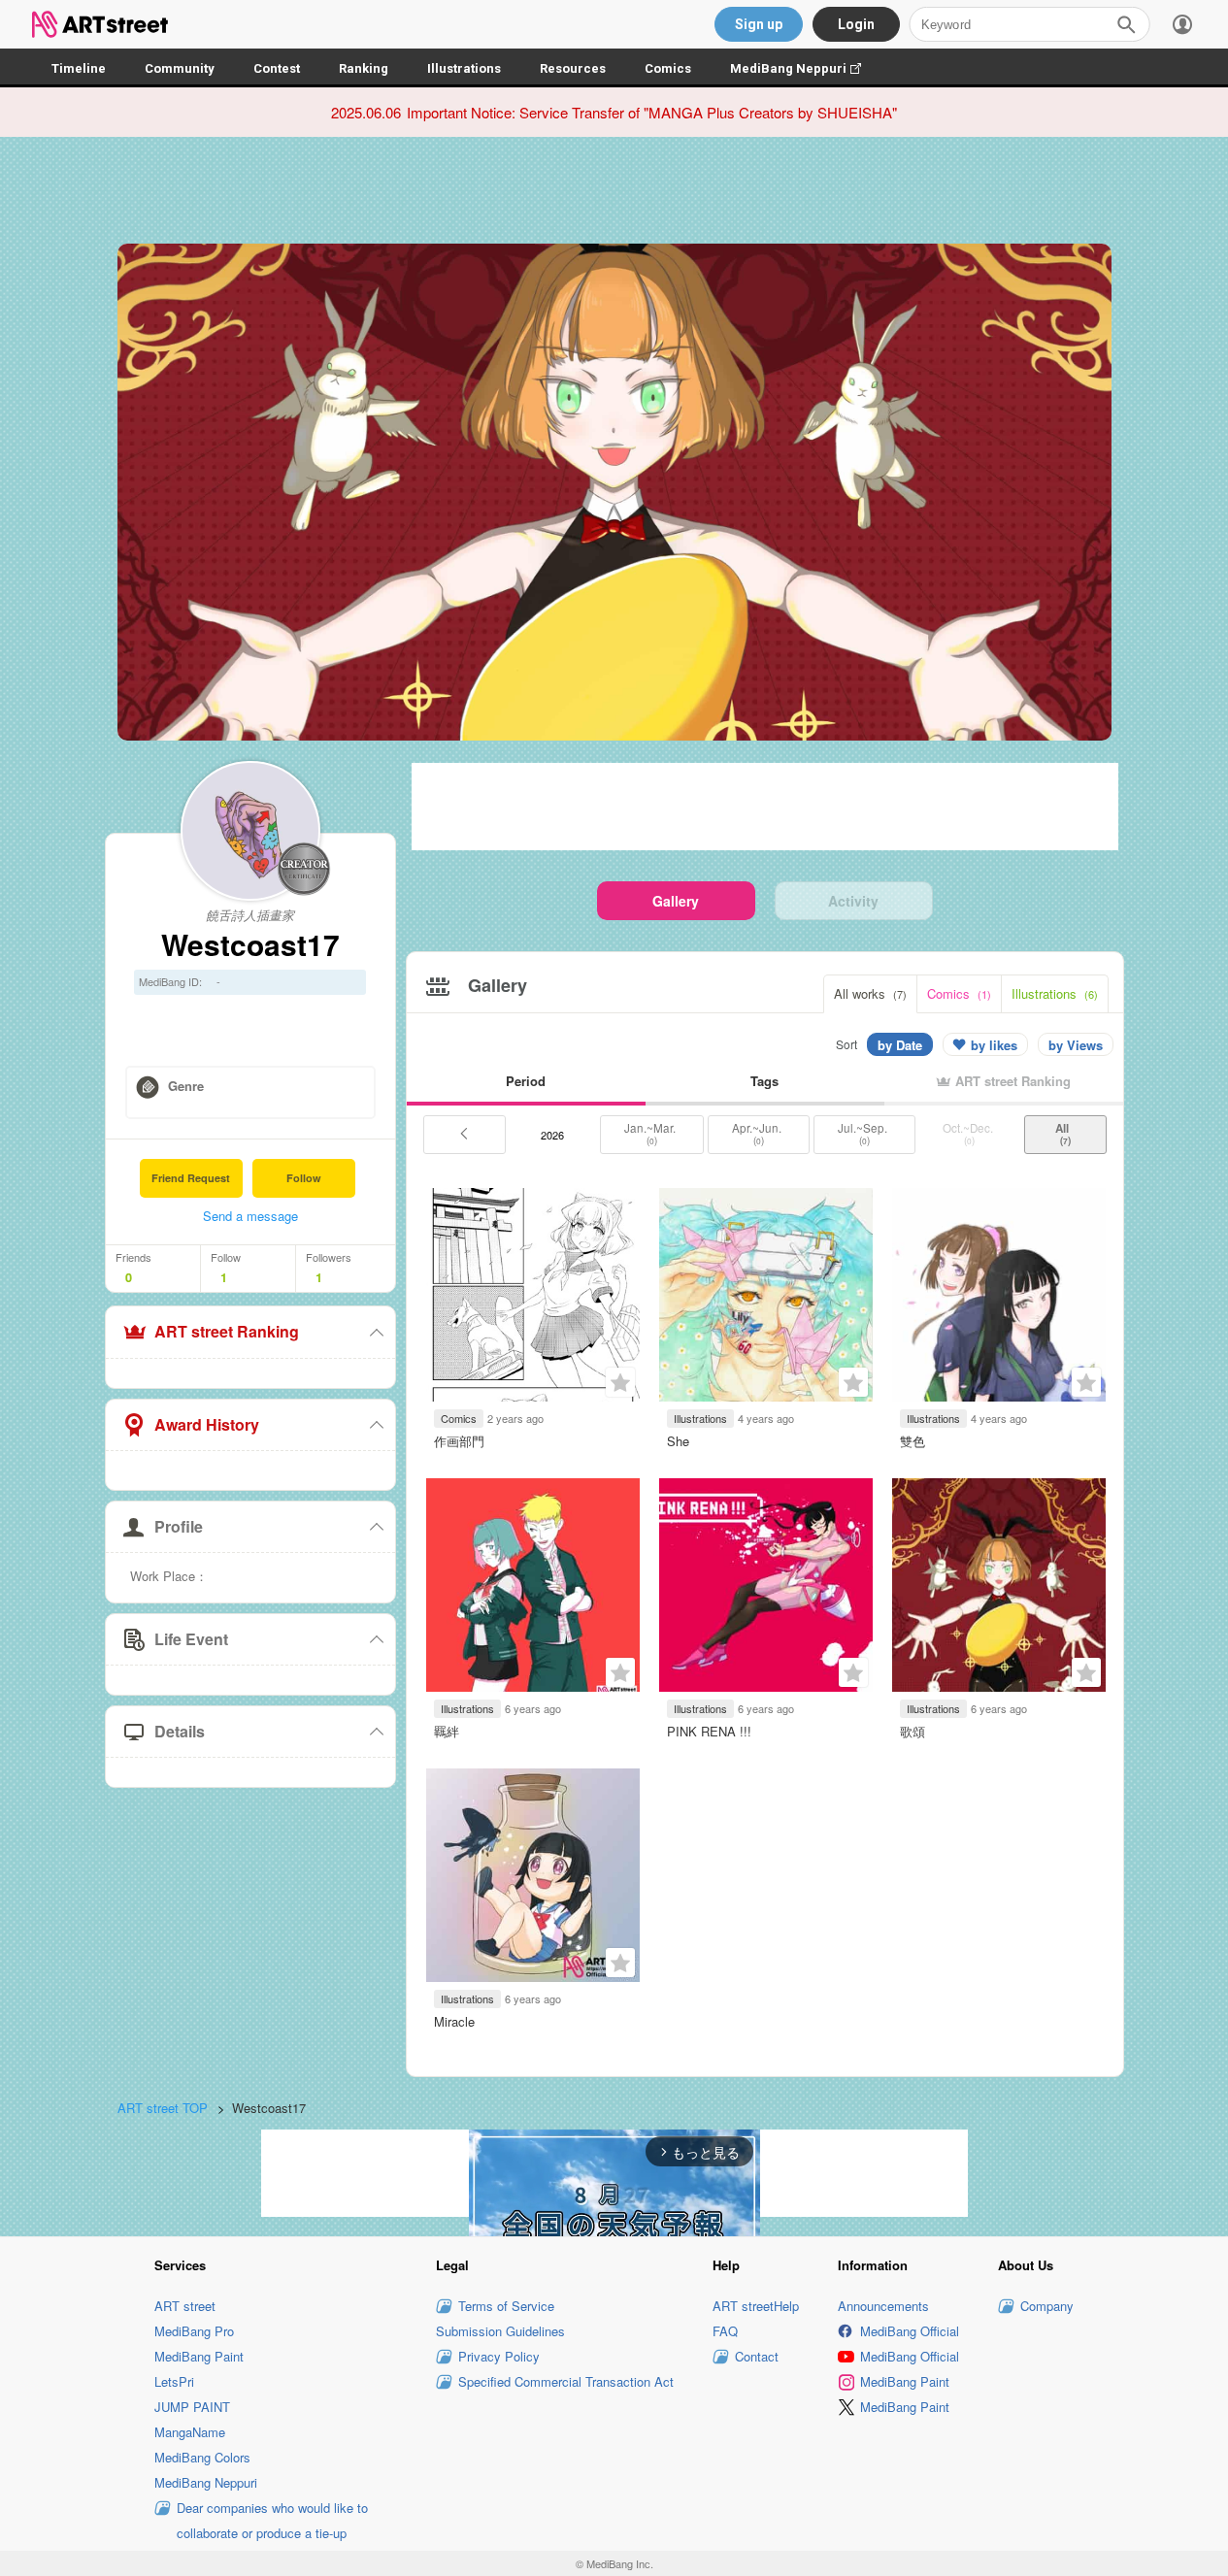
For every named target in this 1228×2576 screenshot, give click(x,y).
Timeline (79, 68)
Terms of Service (506, 2306)
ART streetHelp (756, 2306)
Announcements (883, 2306)
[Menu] (1182, 24)
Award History (207, 1424)
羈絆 (447, 1731)
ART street (185, 2306)
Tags (764, 1081)
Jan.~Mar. (651, 1134)
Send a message (250, 1216)
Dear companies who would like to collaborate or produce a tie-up (272, 2520)
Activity (853, 901)
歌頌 (913, 1731)
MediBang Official (910, 2331)
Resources (573, 68)
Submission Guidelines (500, 2331)
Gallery (676, 901)
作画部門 (459, 1441)
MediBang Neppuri (805, 68)
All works (870, 993)
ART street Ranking (227, 1331)
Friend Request (191, 1178)
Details (180, 1731)
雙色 (913, 1441)
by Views (1076, 1045)
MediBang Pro (194, 2331)
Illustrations (464, 68)
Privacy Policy (499, 2356)
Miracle (454, 2021)
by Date (900, 1045)
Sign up (759, 24)
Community (180, 68)
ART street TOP (163, 2108)
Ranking (364, 68)
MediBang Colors (202, 2457)
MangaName (190, 2432)
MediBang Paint (199, 2356)
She (678, 1441)
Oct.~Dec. (969, 1134)
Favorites (620, 1382)
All (1065, 1134)
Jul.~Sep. (864, 1134)
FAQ (725, 2331)
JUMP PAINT (192, 2407)
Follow (304, 1178)
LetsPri (174, 2381)
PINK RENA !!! (709, 1731)
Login (856, 24)
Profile (179, 1526)
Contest (277, 68)
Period (526, 1081)
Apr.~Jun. (758, 1134)
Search (1126, 24)
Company (1047, 2306)
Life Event (191, 1639)
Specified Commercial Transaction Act (566, 2381)
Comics (668, 68)
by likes (994, 1045)
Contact (757, 2356)
